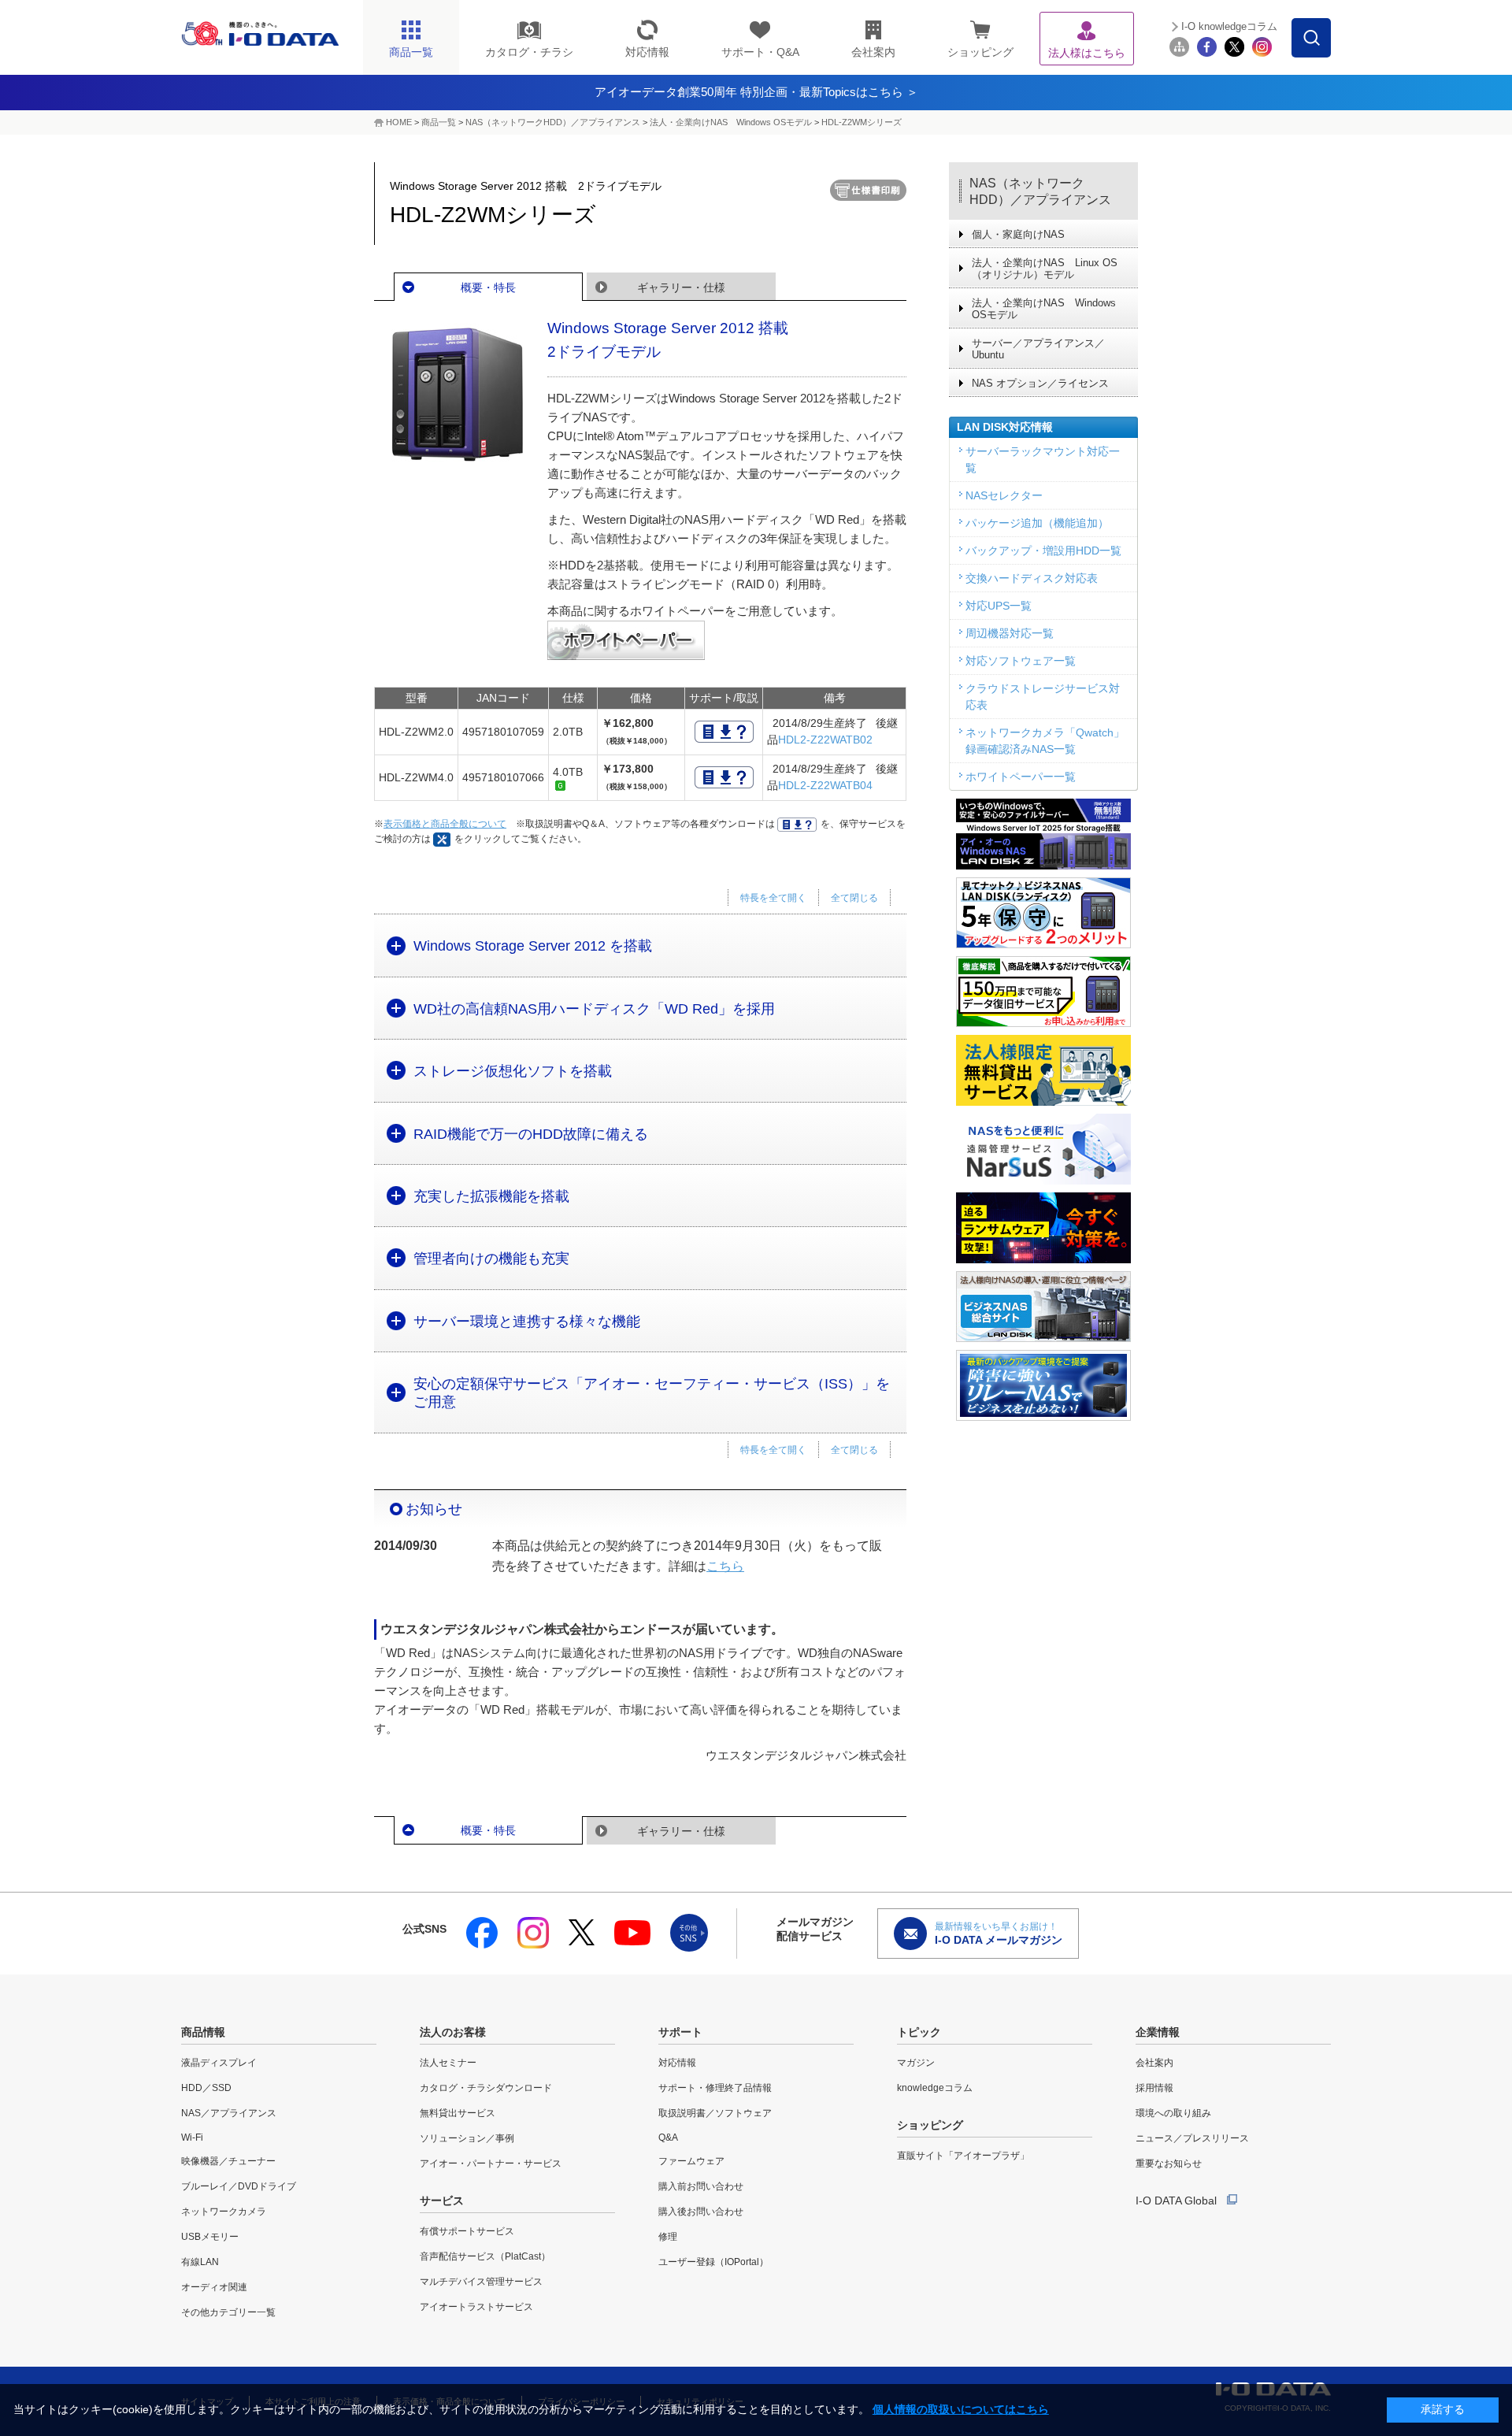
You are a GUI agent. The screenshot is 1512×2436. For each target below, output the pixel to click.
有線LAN (200, 2262)
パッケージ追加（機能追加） (1037, 523)
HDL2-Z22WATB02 (825, 740)
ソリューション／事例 (467, 2138)
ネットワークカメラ (224, 2212)
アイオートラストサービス (476, 2307)
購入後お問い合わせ (701, 2212)
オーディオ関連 (214, 2287)
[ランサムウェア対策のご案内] (1043, 1228)
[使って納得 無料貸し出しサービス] (1043, 1070)
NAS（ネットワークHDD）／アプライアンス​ (553, 122)
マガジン (916, 2063)
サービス (442, 2201)
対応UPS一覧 (999, 606)
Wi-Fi (192, 2138)
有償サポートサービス (467, 2231)
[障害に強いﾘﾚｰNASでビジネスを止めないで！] (1043, 1385)
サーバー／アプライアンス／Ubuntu (1038, 349)
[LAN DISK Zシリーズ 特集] (1043, 834)
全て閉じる (854, 898)
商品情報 (203, 2032)
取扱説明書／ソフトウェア (715, 2113)
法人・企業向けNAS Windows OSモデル (731, 122)
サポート (680, 2032)
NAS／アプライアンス (229, 2113)
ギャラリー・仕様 (681, 287)
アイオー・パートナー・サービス (491, 2163)
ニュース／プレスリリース (1192, 2138)
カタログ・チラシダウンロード (486, 2088)
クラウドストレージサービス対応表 (1043, 697)
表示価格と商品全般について (445, 824)
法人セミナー (448, 2063)
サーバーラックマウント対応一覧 (1043, 460)
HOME (399, 122)
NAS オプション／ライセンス (1040, 383)
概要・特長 (488, 287)
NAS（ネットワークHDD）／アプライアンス (1040, 191)
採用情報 (1154, 2088)
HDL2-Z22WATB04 (825, 785)
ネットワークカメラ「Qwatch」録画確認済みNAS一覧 (1045, 741)
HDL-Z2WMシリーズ (862, 122)
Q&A (668, 2138)
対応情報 (677, 2063)
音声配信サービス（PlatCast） (485, 2256)
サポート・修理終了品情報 (715, 2088)
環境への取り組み (1173, 2113)
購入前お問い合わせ (701, 2186)
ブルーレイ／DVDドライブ (239, 2186)
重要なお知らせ (1169, 2163)
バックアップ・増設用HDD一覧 (1043, 551)
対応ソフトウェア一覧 (1021, 661)
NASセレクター (1004, 495)
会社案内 (1154, 2063)
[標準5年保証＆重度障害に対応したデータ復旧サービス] (1043, 992)
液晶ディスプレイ (219, 2063)
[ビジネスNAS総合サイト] (1043, 1307)
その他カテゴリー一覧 (228, 2312)
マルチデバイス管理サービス (481, 2282)
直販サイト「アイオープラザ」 (963, 2156)
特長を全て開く (773, 898)
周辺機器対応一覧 (1010, 633)
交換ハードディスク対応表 (1032, 578)
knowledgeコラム (935, 2088)
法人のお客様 (453, 2032)
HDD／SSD (206, 2088)
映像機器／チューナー (228, 2161)
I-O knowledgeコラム (1229, 26)
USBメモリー (210, 2237)
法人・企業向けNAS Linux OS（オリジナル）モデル (1045, 269)
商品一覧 (439, 122)
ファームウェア (691, 2161)
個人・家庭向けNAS (1018, 234)
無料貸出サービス (458, 2113)
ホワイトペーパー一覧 (1021, 777)
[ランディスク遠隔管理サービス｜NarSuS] (1043, 1149)
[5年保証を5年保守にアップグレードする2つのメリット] (1043, 913)
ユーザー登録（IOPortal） (713, 2262)
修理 (668, 2237)
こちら (725, 1566)
